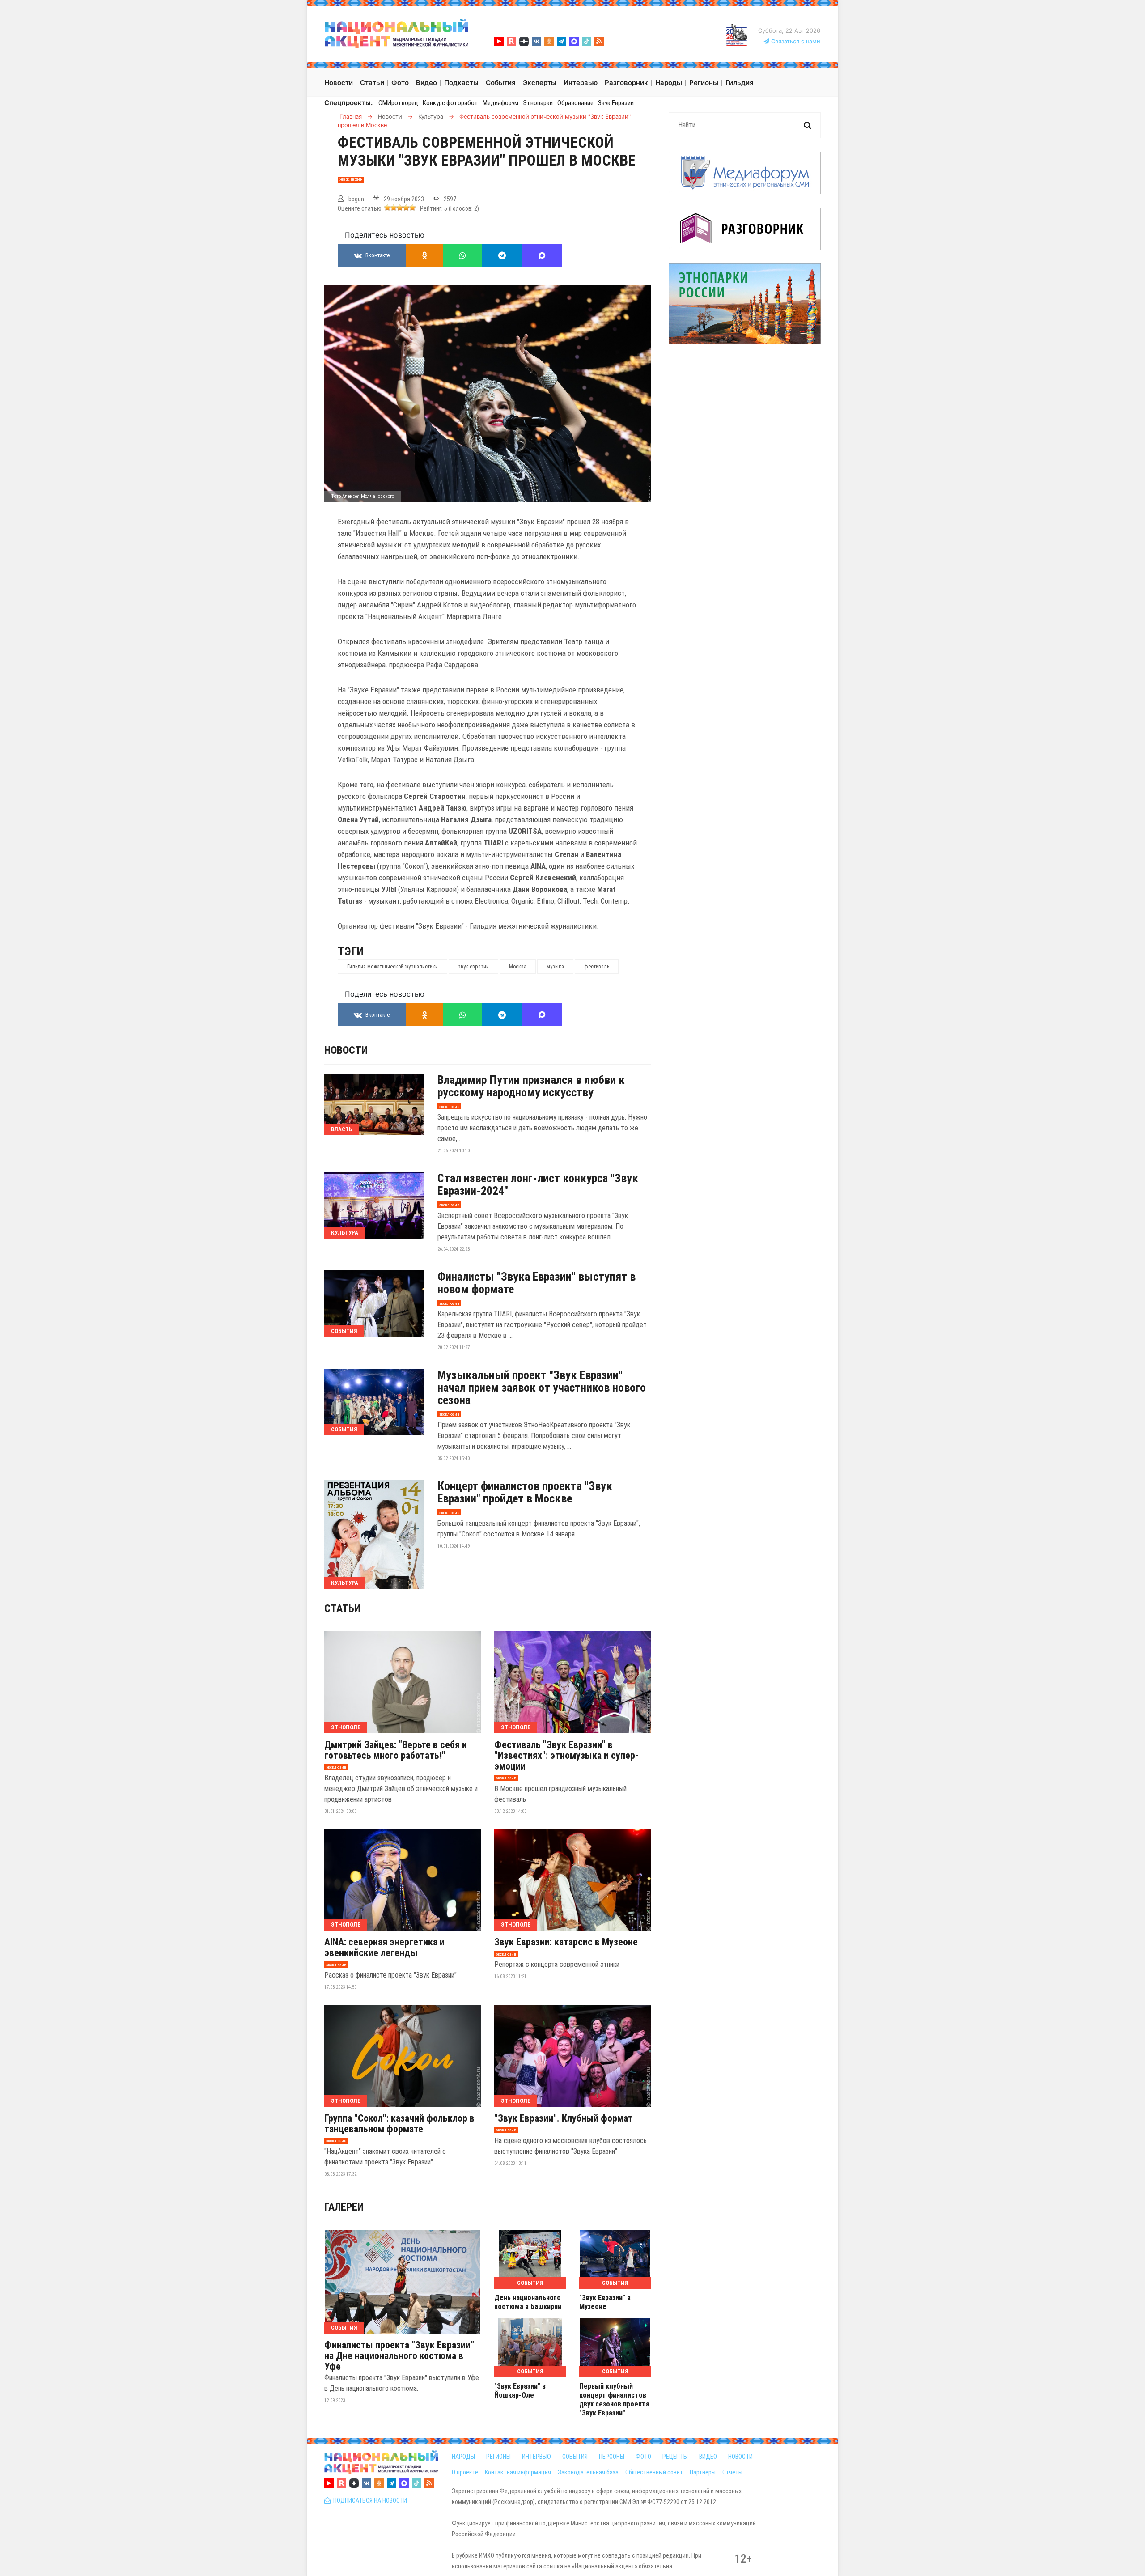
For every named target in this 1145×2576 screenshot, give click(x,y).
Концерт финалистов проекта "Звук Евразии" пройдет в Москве (525, 1492)
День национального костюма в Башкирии (528, 2302)
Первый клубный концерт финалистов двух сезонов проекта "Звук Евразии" (614, 2400)
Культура (345, 1233)
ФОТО (643, 2457)
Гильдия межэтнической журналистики (392, 967)
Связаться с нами (795, 41)
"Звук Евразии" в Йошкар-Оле (520, 2391)
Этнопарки (538, 103)
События (344, 1331)
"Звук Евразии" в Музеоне (605, 2302)
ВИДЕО (708, 2457)
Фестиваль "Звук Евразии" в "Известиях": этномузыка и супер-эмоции (566, 1756)
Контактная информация (518, 2472)
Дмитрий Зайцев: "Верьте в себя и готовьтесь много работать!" (396, 1750)
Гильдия (740, 83)
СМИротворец (398, 103)
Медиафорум (500, 103)
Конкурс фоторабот (450, 103)
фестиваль (597, 967)
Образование (575, 103)
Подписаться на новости (369, 2500)
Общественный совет (654, 2472)
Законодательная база (588, 2472)
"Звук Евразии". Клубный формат (564, 2118)
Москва (518, 967)
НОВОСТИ (740, 2457)
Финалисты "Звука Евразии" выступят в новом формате (536, 1283)
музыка (555, 967)
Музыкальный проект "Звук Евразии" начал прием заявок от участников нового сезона (542, 1388)
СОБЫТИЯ (575, 2457)
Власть (342, 1129)
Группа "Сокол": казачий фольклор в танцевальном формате (399, 2124)
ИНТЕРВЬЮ (536, 2457)
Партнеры (703, 2472)
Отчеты (732, 2472)
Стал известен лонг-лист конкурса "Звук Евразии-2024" (538, 1184)
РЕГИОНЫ (498, 2457)
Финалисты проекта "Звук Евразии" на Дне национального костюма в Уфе (399, 2356)
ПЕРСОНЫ (612, 2457)
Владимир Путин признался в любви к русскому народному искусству (531, 1086)
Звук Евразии (616, 103)
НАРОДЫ (463, 2457)
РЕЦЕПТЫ (675, 2457)
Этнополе (346, 1727)
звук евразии (473, 967)
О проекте (465, 2472)
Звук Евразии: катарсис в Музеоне (566, 1942)
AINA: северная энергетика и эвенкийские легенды (384, 1948)
